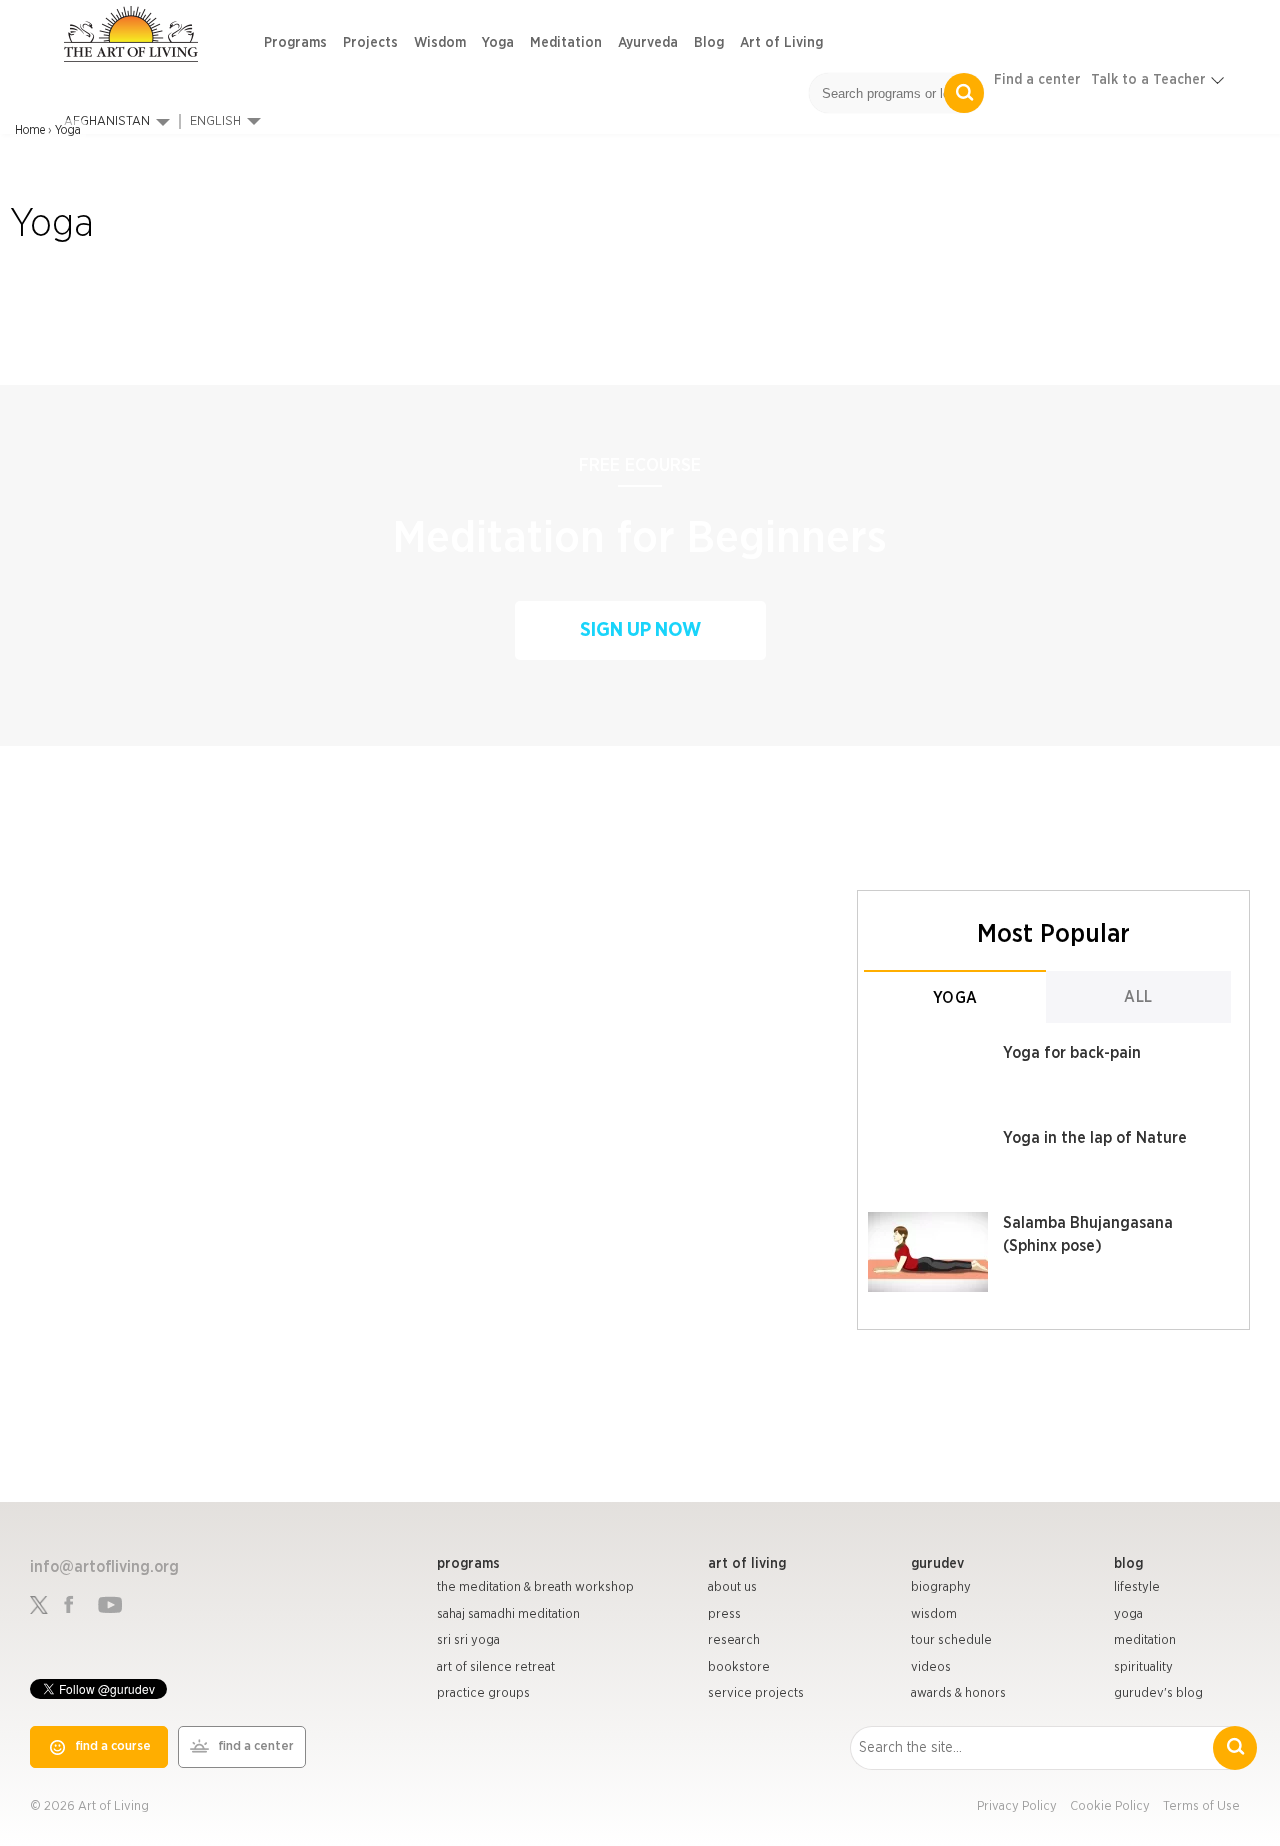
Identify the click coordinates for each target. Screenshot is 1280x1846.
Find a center (1037, 80)
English (215, 121)
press (724, 1614)
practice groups (483, 1693)
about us (732, 1587)
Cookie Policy (1110, 1806)
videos (931, 1667)
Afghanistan (107, 121)
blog (1128, 1564)
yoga (1128, 1614)
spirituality (1143, 1667)
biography (941, 1587)
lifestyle (1137, 1587)
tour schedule (951, 1640)
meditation (1145, 1640)
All (1138, 997)
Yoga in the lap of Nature (1095, 1138)
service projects (756, 1693)
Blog (709, 43)
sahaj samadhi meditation (508, 1614)
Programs (295, 43)
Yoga (498, 43)
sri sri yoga (468, 1640)
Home (30, 130)
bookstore (739, 1667)
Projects (370, 43)
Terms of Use (1201, 1806)
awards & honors (958, 1693)
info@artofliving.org (104, 1567)
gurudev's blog (1158, 1693)
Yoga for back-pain (1072, 1053)
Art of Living (781, 43)
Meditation (566, 43)
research (734, 1640)
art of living (747, 1564)
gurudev (937, 1564)
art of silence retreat (496, 1667)
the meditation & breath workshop (535, 1587)
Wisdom (440, 43)
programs (468, 1564)
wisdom (934, 1614)
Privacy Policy (1017, 1806)
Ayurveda (648, 43)
